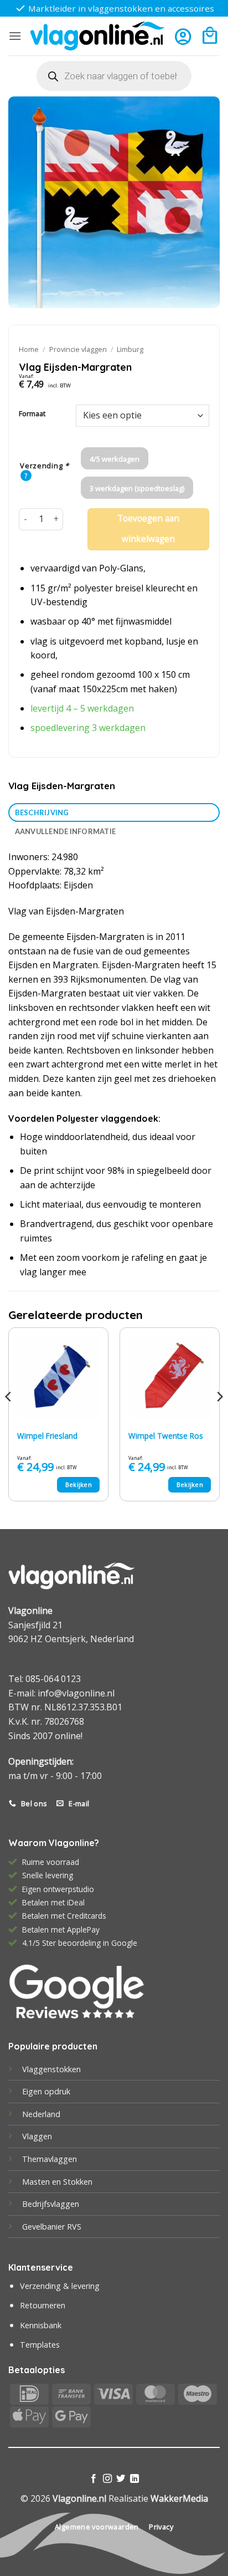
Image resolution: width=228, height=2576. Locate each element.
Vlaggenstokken (51, 2069)
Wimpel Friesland (47, 1436)
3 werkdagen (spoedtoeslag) (137, 488)
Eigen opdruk (46, 2091)
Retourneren (43, 2305)
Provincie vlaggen (78, 349)
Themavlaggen (50, 2159)
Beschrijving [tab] (42, 812)
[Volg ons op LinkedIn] (134, 2479)
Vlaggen (37, 2136)
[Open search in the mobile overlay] (114, 76)
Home (29, 349)
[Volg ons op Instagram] (107, 2479)
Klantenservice (41, 2267)
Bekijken (79, 1484)
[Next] (219, 1419)
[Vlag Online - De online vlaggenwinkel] (97, 36)
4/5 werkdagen (115, 459)
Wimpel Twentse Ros (166, 1436)
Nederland (41, 2114)
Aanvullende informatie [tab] (66, 831)
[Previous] (9, 1419)
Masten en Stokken (57, 2182)
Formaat (32, 414)
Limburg (130, 349)
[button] (15, 36)
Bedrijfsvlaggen (51, 2204)
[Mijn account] (183, 36)
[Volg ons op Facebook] (94, 2479)
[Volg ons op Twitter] (121, 2479)
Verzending (45, 466)
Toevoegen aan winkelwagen (148, 529)
